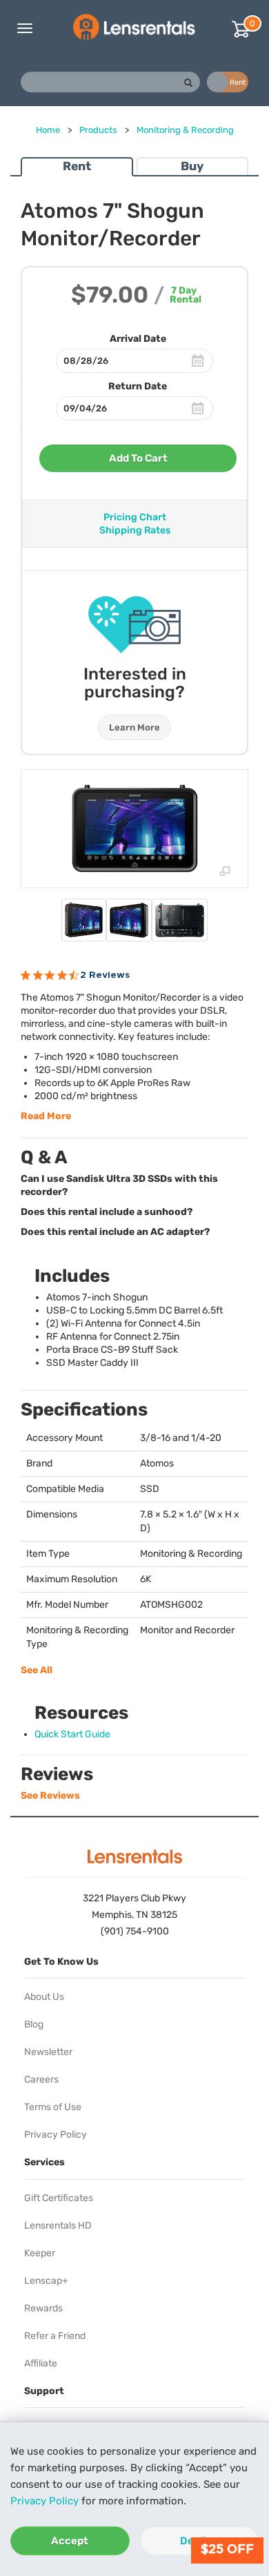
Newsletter (48, 2052)
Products (98, 130)
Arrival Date (138, 339)
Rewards (43, 2308)
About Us (44, 1997)
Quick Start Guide (72, 1734)
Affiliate (41, 2363)
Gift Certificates (59, 2198)
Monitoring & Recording (185, 130)
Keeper (40, 2253)
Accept (70, 2541)
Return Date (138, 386)
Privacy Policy (44, 2501)
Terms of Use (53, 2107)
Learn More (134, 727)
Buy (192, 166)
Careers (41, 2079)
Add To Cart (138, 458)
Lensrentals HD (58, 2226)
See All (37, 1670)
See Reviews (50, 1796)
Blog (34, 2024)
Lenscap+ (46, 2281)
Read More (46, 1116)
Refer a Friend (55, 2336)
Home (48, 130)
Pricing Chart (135, 517)
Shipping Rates (135, 530)
